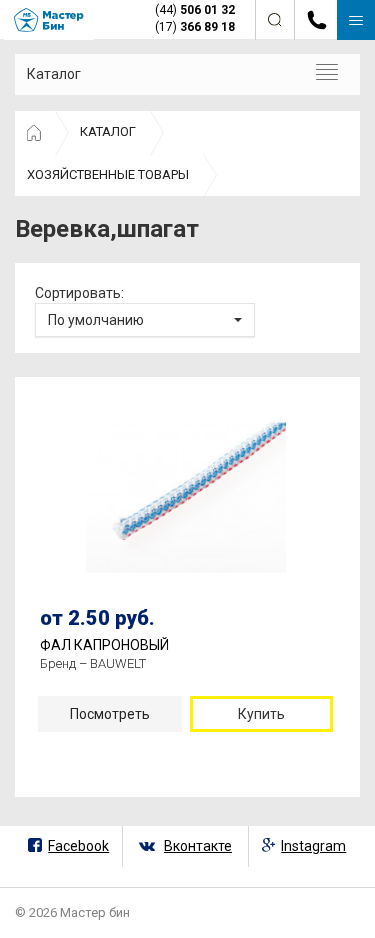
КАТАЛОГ (108, 131)
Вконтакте (198, 846)
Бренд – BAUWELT (93, 663)
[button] (145, 320)
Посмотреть (110, 714)
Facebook (78, 846)
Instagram (313, 846)
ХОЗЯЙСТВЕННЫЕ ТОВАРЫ (108, 174)
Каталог (54, 74)
